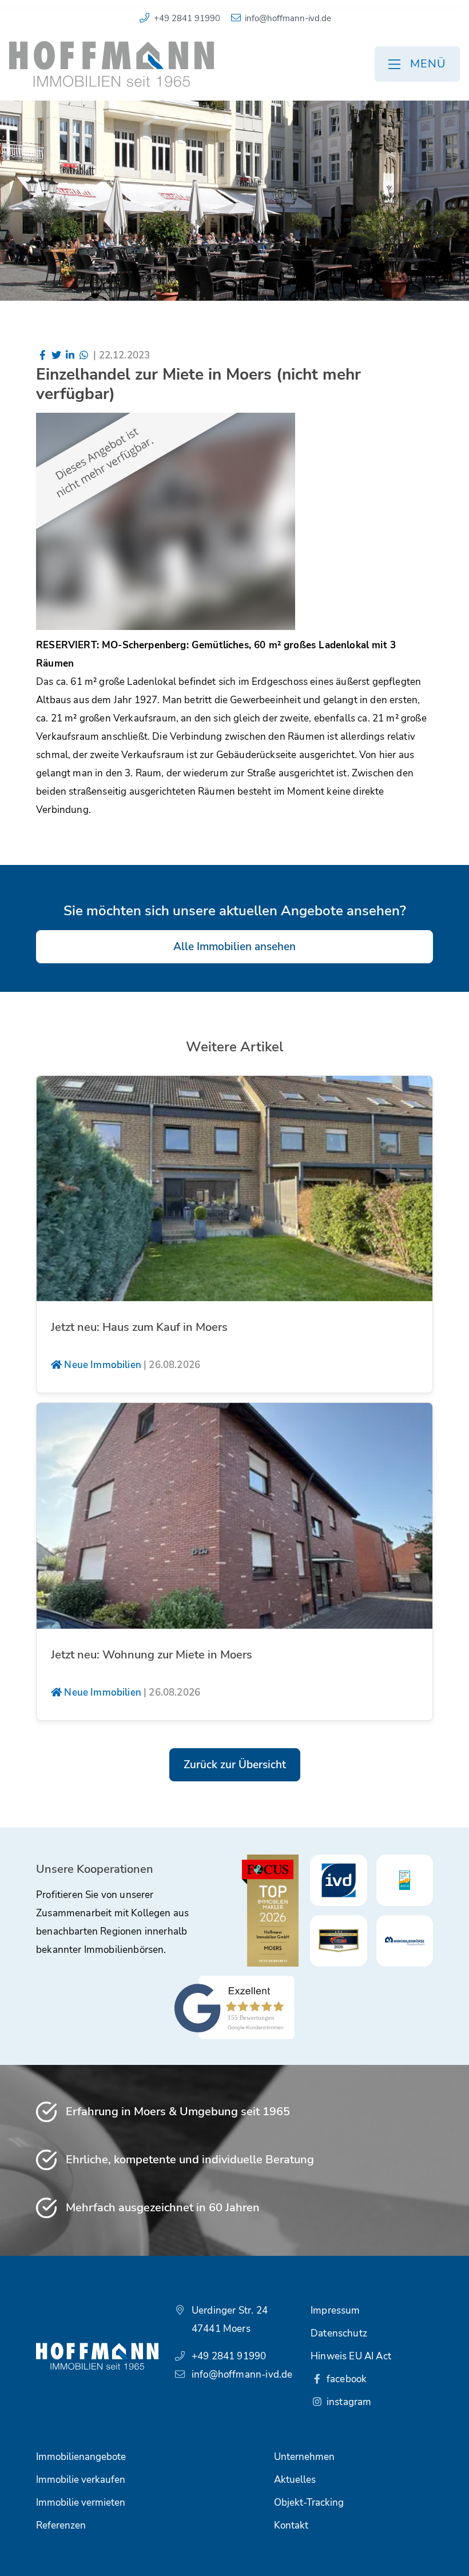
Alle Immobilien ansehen (234, 947)
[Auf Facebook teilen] (43, 355)
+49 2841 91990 (187, 18)
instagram (348, 2402)
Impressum (335, 2310)
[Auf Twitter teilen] (57, 355)
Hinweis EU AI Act (351, 2356)
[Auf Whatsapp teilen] (84, 355)
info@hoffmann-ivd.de (288, 18)
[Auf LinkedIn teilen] (70, 355)
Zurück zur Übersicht (235, 1765)
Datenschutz (339, 2333)
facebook (346, 2379)
